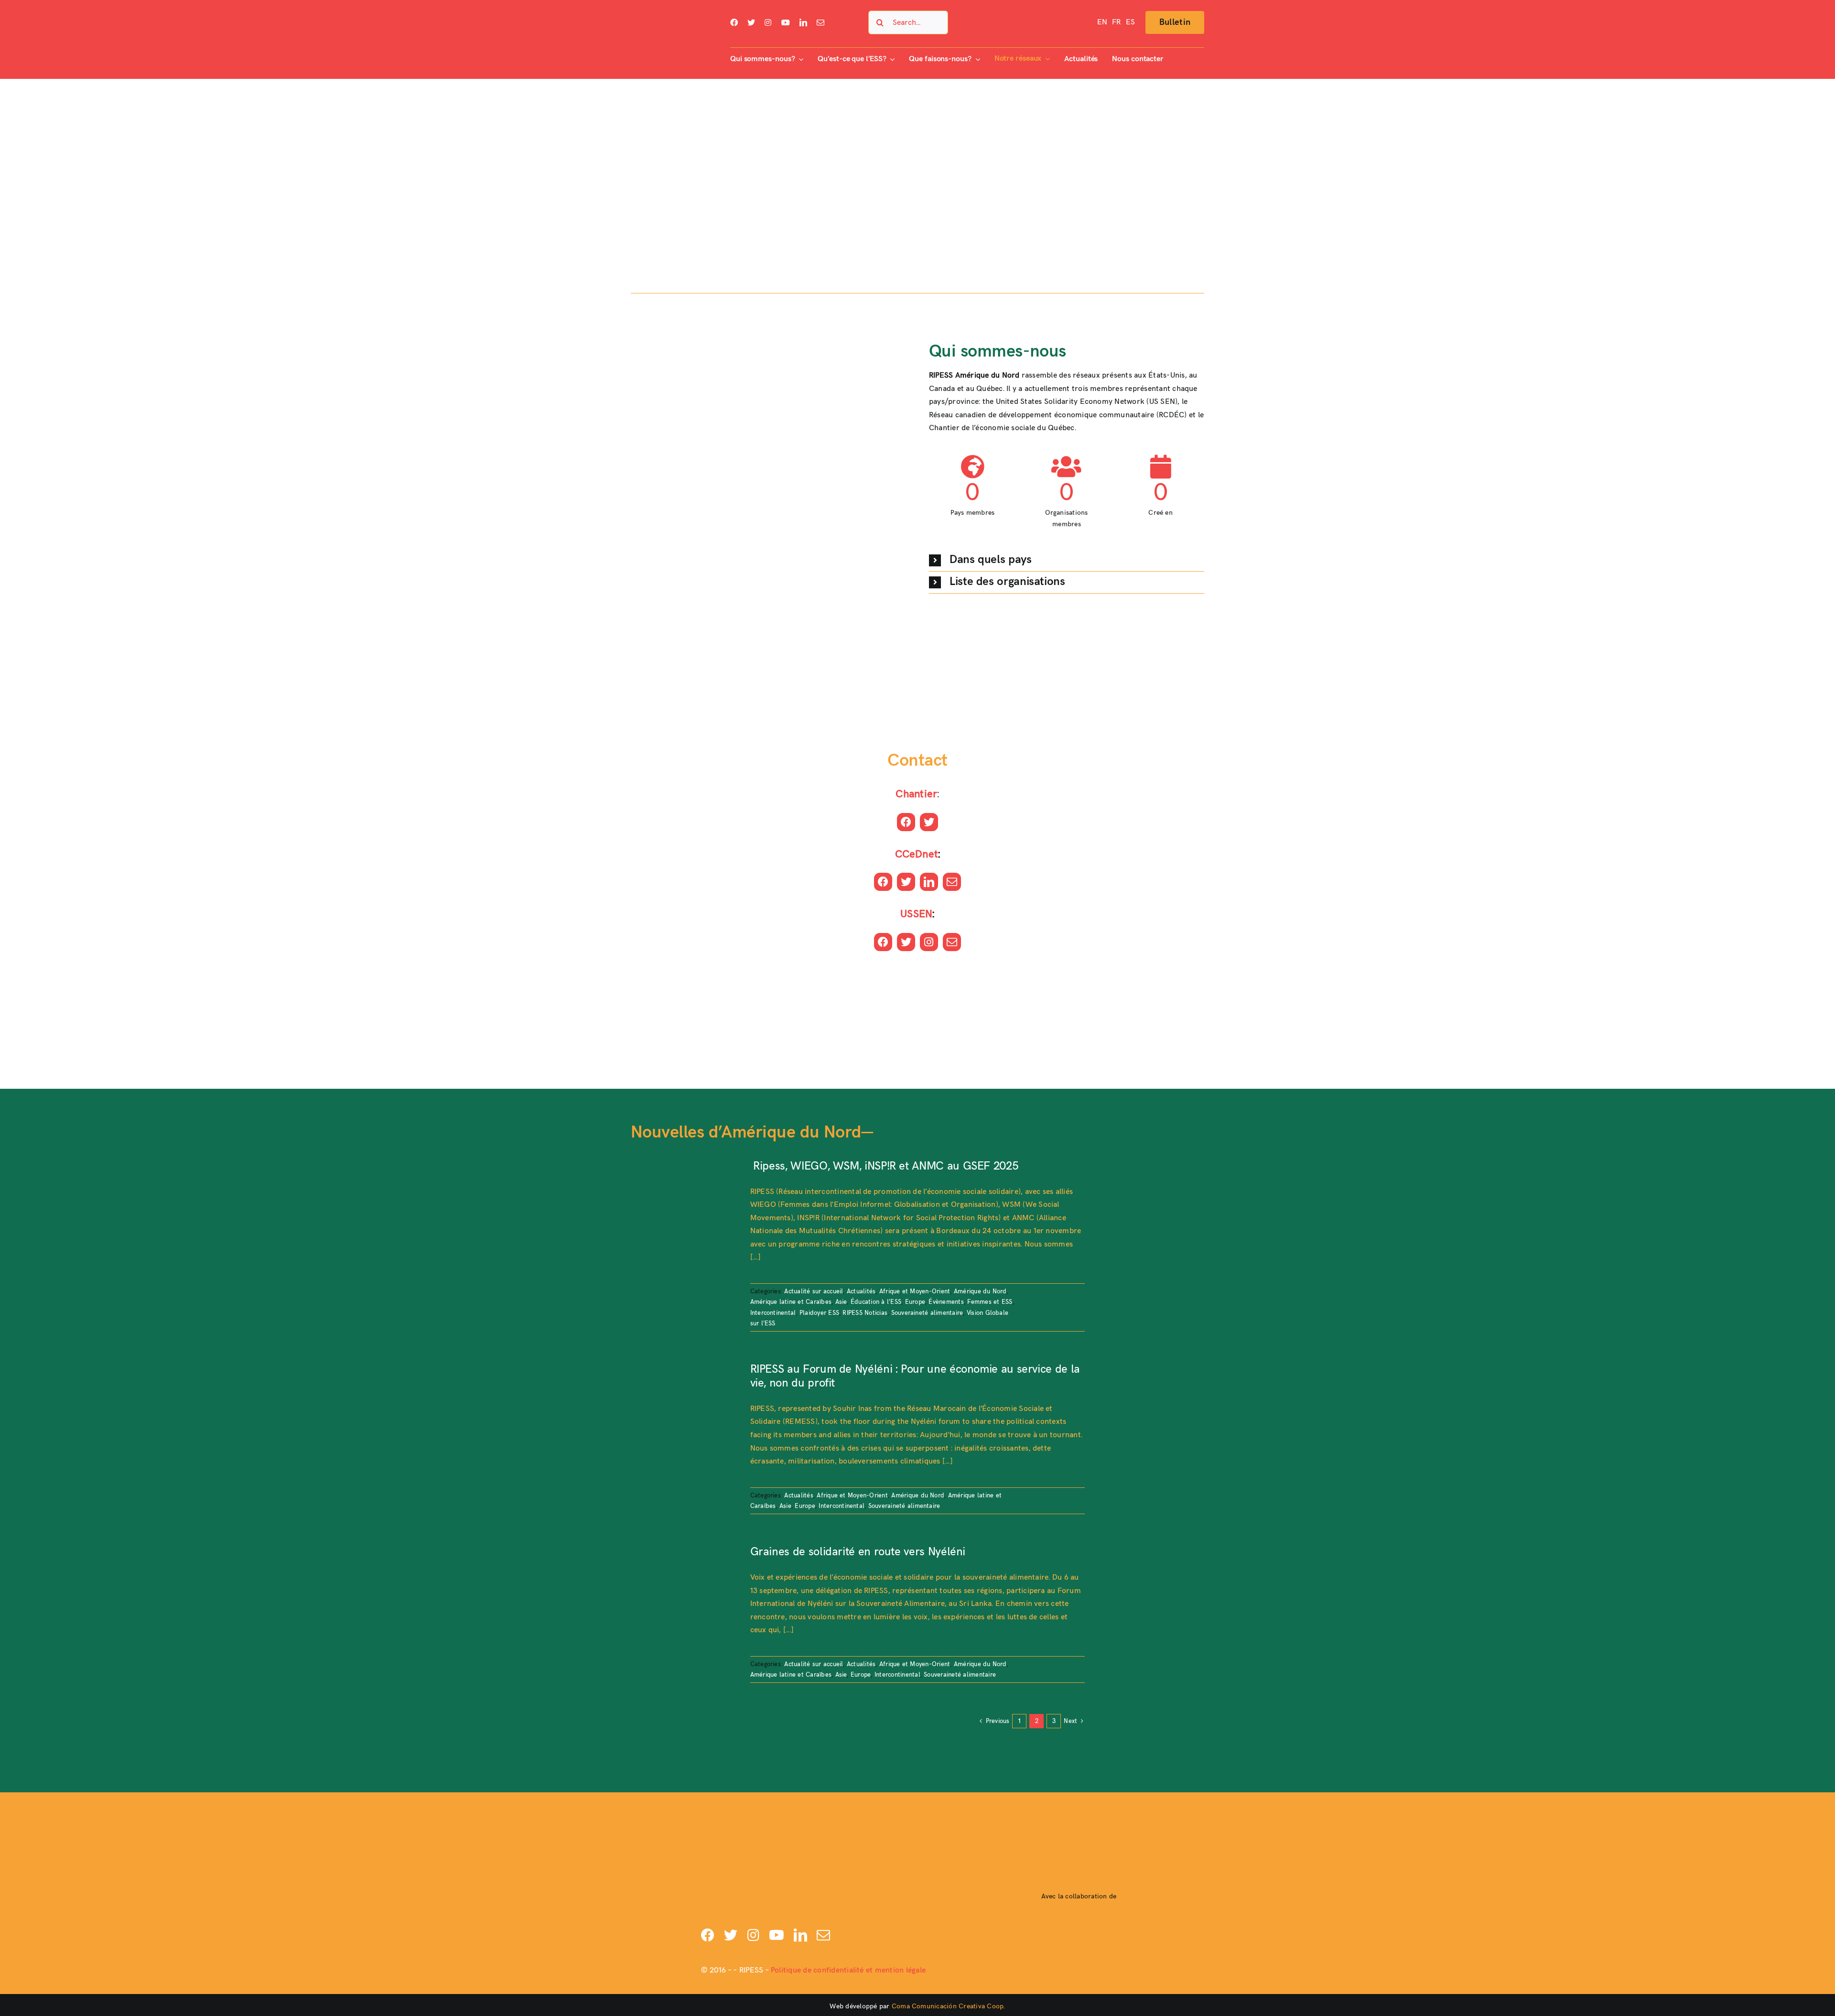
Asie (841, 1302)
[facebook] (734, 22)
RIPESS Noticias (865, 1313)
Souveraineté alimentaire (927, 1313)
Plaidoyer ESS (819, 1313)
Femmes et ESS (990, 1302)
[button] (1067, 560)
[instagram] (768, 22)
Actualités (861, 1291)
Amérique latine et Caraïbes (791, 1302)
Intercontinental (773, 1313)
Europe (915, 1302)
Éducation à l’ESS (876, 1302)
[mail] (820, 22)
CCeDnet (917, 854)
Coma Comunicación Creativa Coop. (949, 2006)
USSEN (916, 914)
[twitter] (751, 22)
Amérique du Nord (980, 1291)
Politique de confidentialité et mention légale (848, 1970)
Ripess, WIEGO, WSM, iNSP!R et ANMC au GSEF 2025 (884, 1166)
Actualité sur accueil (814, 1291)
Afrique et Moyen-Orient (915, 1291)
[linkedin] (803, 22)
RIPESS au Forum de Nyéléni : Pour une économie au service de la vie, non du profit (915, 1376)
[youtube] (786, 22)
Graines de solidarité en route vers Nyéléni (858, 1552)
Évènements (946, 1302)
